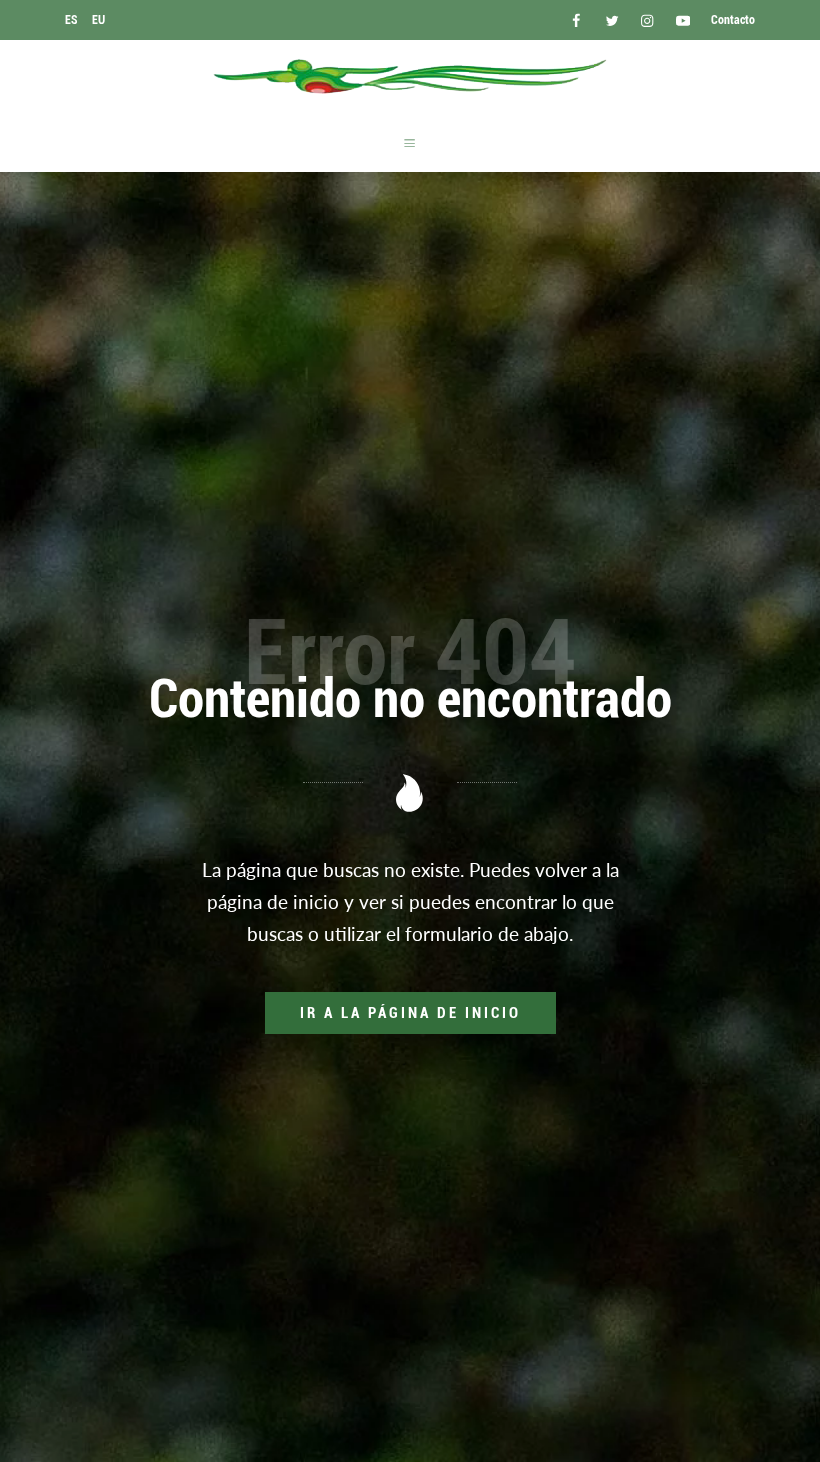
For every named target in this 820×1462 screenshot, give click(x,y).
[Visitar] (577, 19)
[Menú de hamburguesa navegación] (409, 142)
